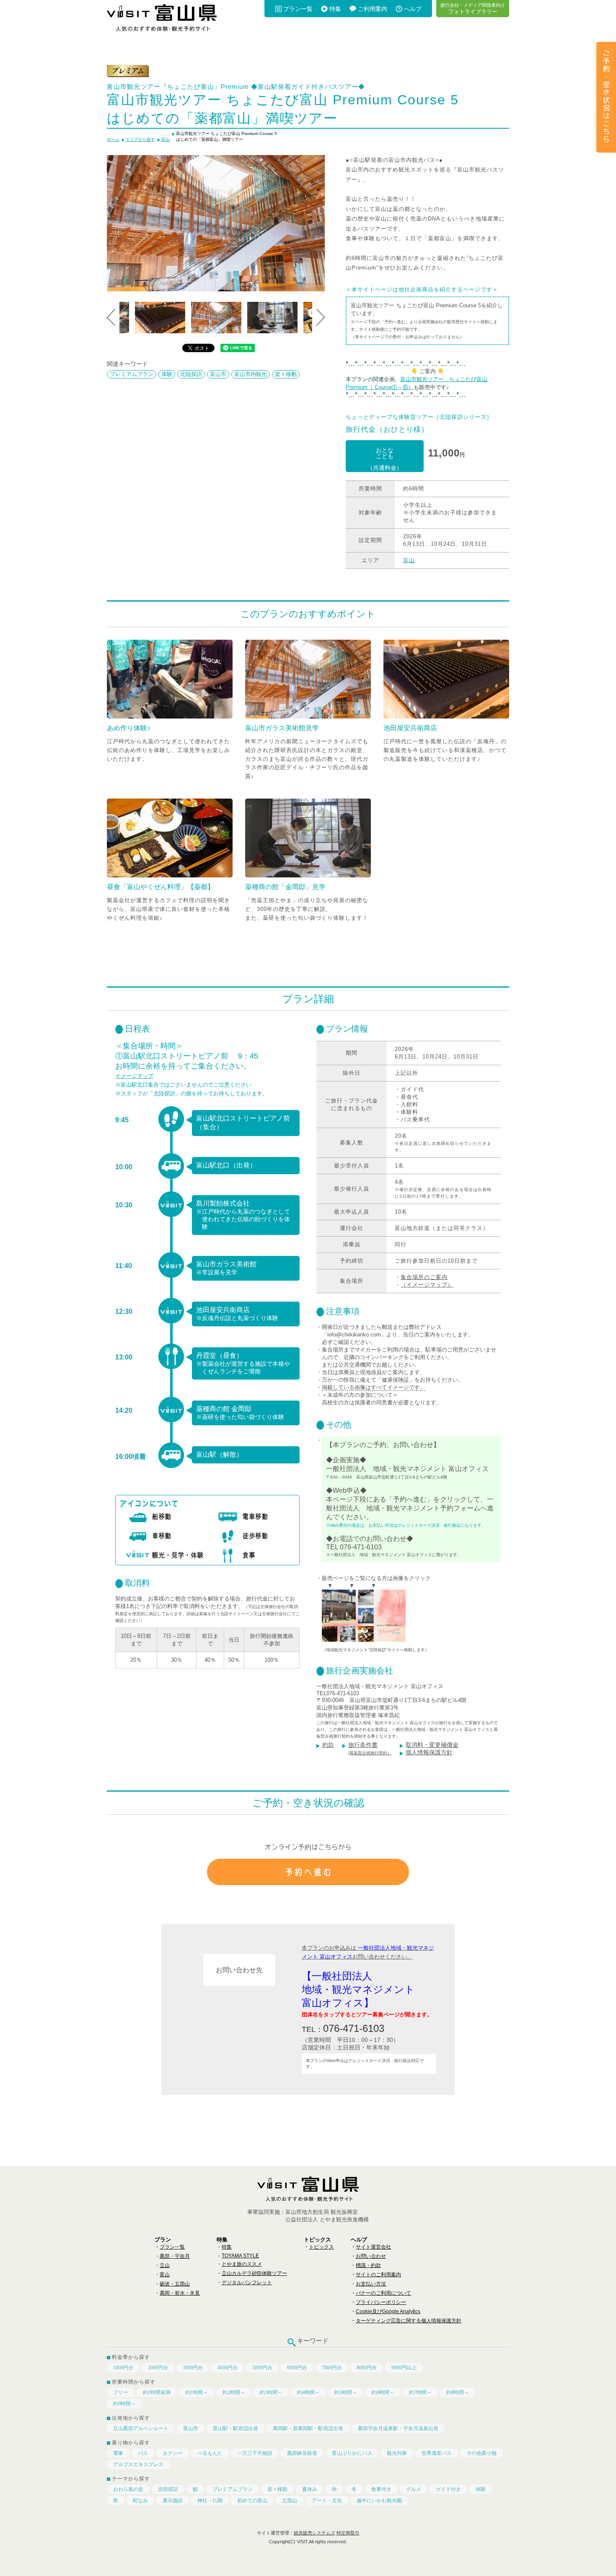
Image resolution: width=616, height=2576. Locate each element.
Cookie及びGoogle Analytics (388, 2311)
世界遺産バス (437, 2453)
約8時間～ (458, 2392)
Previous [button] (111, 317)
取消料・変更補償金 (432, 1745)
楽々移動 (286, 374)
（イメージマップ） (427, 1285)
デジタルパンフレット (247, 2283)
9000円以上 (404, 2368)
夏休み (310, 2489)
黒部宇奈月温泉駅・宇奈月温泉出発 (398, 2428)
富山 (409, 560)
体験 (167, 374)
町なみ (140, 2501)
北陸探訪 (191, 374)
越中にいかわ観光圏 (379, 2501)
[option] (216, 223)
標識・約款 (368, 2265)
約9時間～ (124, 2404)
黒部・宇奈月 (175, 2256)
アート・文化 (327, 2501)
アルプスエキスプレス (138, 2464)
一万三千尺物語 (255, 2453)
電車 (118, 2453)
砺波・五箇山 (175, 2284)
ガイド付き (448, 2489)
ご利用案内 (373, 9)
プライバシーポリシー (381, 2302)
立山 (165, 2265)
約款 (328, 1745)
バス (143, 2453)
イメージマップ (134, 1076)
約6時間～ (383, 2392)
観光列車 (397, 2453)
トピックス (321, 2247)
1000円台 (123, 2368)
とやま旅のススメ (242, 2264)
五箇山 (290, 2501)
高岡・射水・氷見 (180, 2293)
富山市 (218, 374)
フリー (121, 2392)
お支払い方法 (371, 2284)
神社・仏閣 (210, 2501)
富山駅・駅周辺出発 (236, 2428)
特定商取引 (348, 2533)
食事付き (381, 2489)
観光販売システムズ (314, 2533)
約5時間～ (346, 2392)
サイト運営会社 (373, 2247)
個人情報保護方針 (429, 1752)
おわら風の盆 (128, 2489)
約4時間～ (308, 2392)
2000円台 (158, 2368)
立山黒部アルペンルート (141, 2428)
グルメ (414, 2489)
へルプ (413, 9)
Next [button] (321, 317)
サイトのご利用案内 (378, 2275)
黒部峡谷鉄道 (302, 2453)
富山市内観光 (251, 374)
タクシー (173, 2453)
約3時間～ (271, 2392)
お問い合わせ (371, 2256)
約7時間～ (420, 2392)
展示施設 (173, 2501)
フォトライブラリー (473, 8)
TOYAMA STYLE (240, 2256)
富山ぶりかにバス (352, 2453)
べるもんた (210, 2453)
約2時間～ (234, 2392)
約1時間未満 (157, 2392)
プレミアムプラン (132, 374)
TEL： (343, 2028)
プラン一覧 (298, 9)
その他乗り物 (481, 2453)
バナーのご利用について (383, 2293)
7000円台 (332, 2368)
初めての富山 (252, 2501)
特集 (335, 9)
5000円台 (262, 2368)
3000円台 (193, 2368)
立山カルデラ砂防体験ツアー (254, 2273)
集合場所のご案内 (424, 1277)
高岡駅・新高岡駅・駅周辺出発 (308, 2428)
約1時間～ (197, 2392)
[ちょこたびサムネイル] (364, 1643)
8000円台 (367, 2368)
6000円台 (297, 2368)
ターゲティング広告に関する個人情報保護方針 (409, 2321)
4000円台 (228, 2368)
